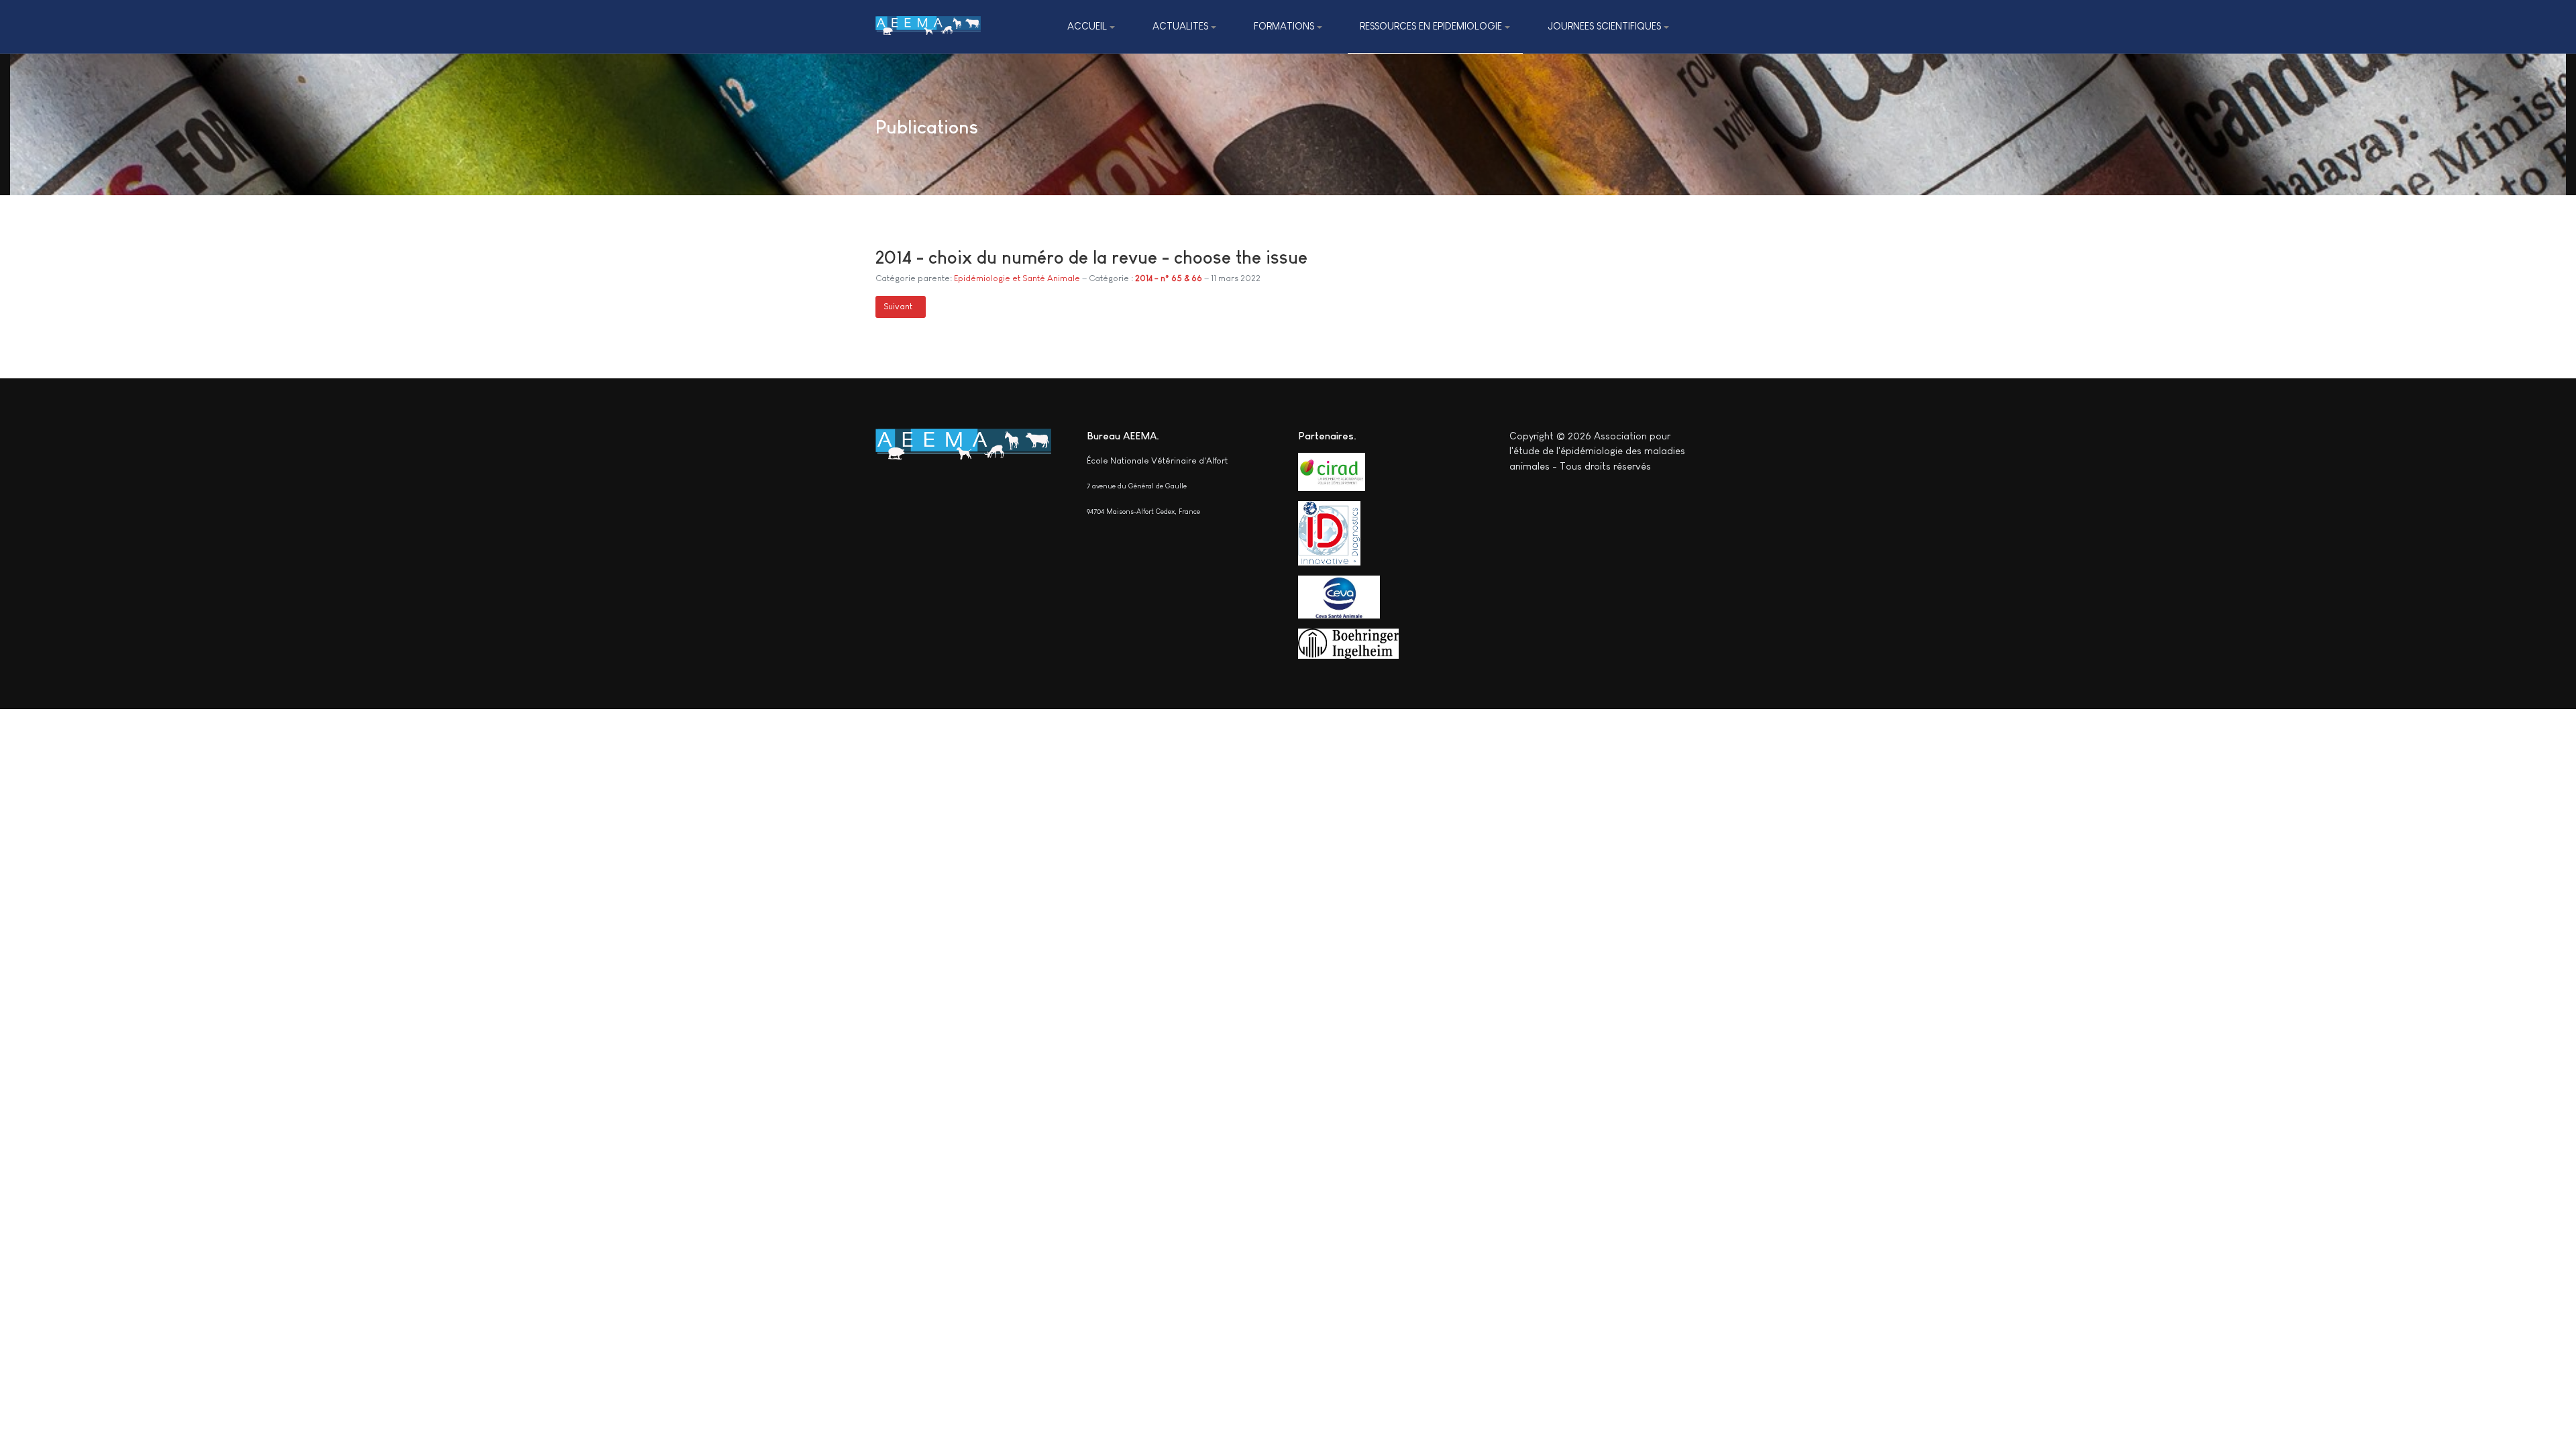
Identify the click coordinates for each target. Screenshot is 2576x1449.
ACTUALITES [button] (1180, 26)
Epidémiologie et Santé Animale (1017, 278)
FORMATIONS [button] (1284, 26)
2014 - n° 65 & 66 (1169, 278)
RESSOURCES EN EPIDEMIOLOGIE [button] (1431, 26)
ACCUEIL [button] (1087, 26)
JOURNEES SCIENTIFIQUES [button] (1604, 26)
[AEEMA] (928, 26)
